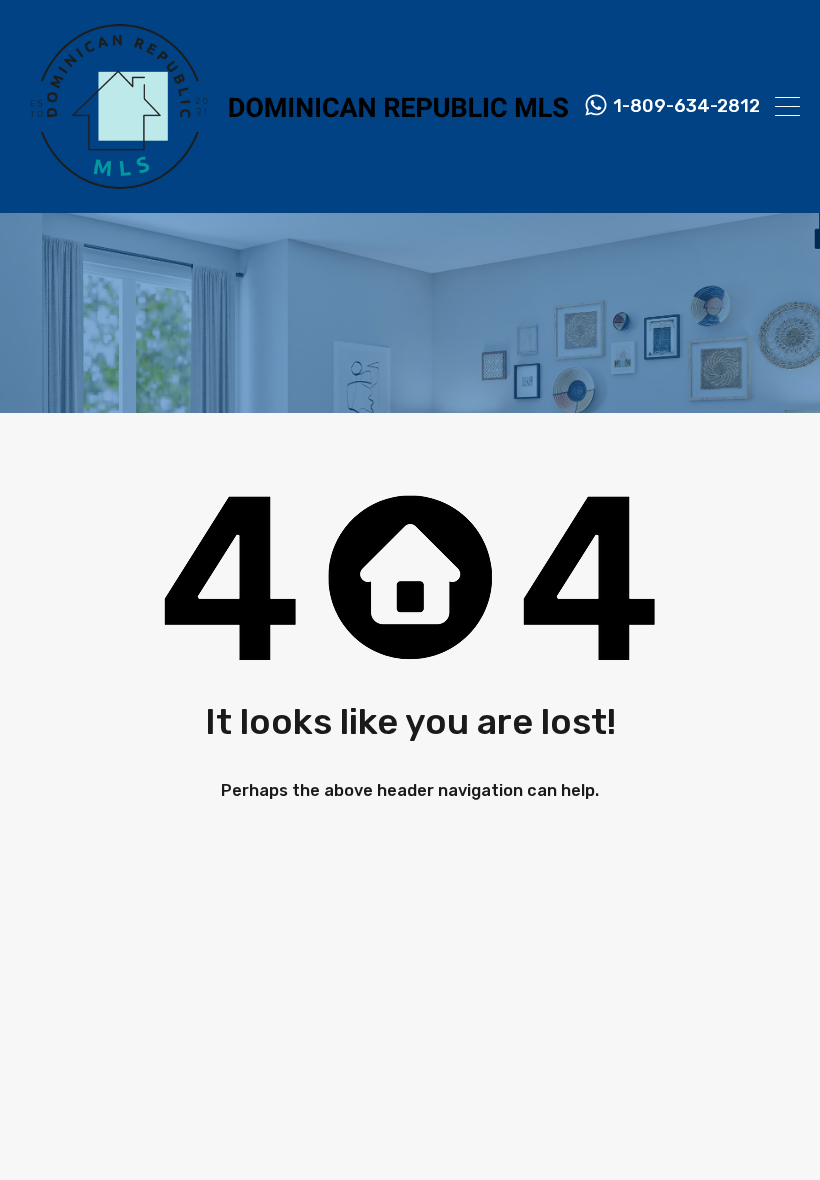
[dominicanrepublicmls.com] (294, 189)
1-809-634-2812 (686, 106)
